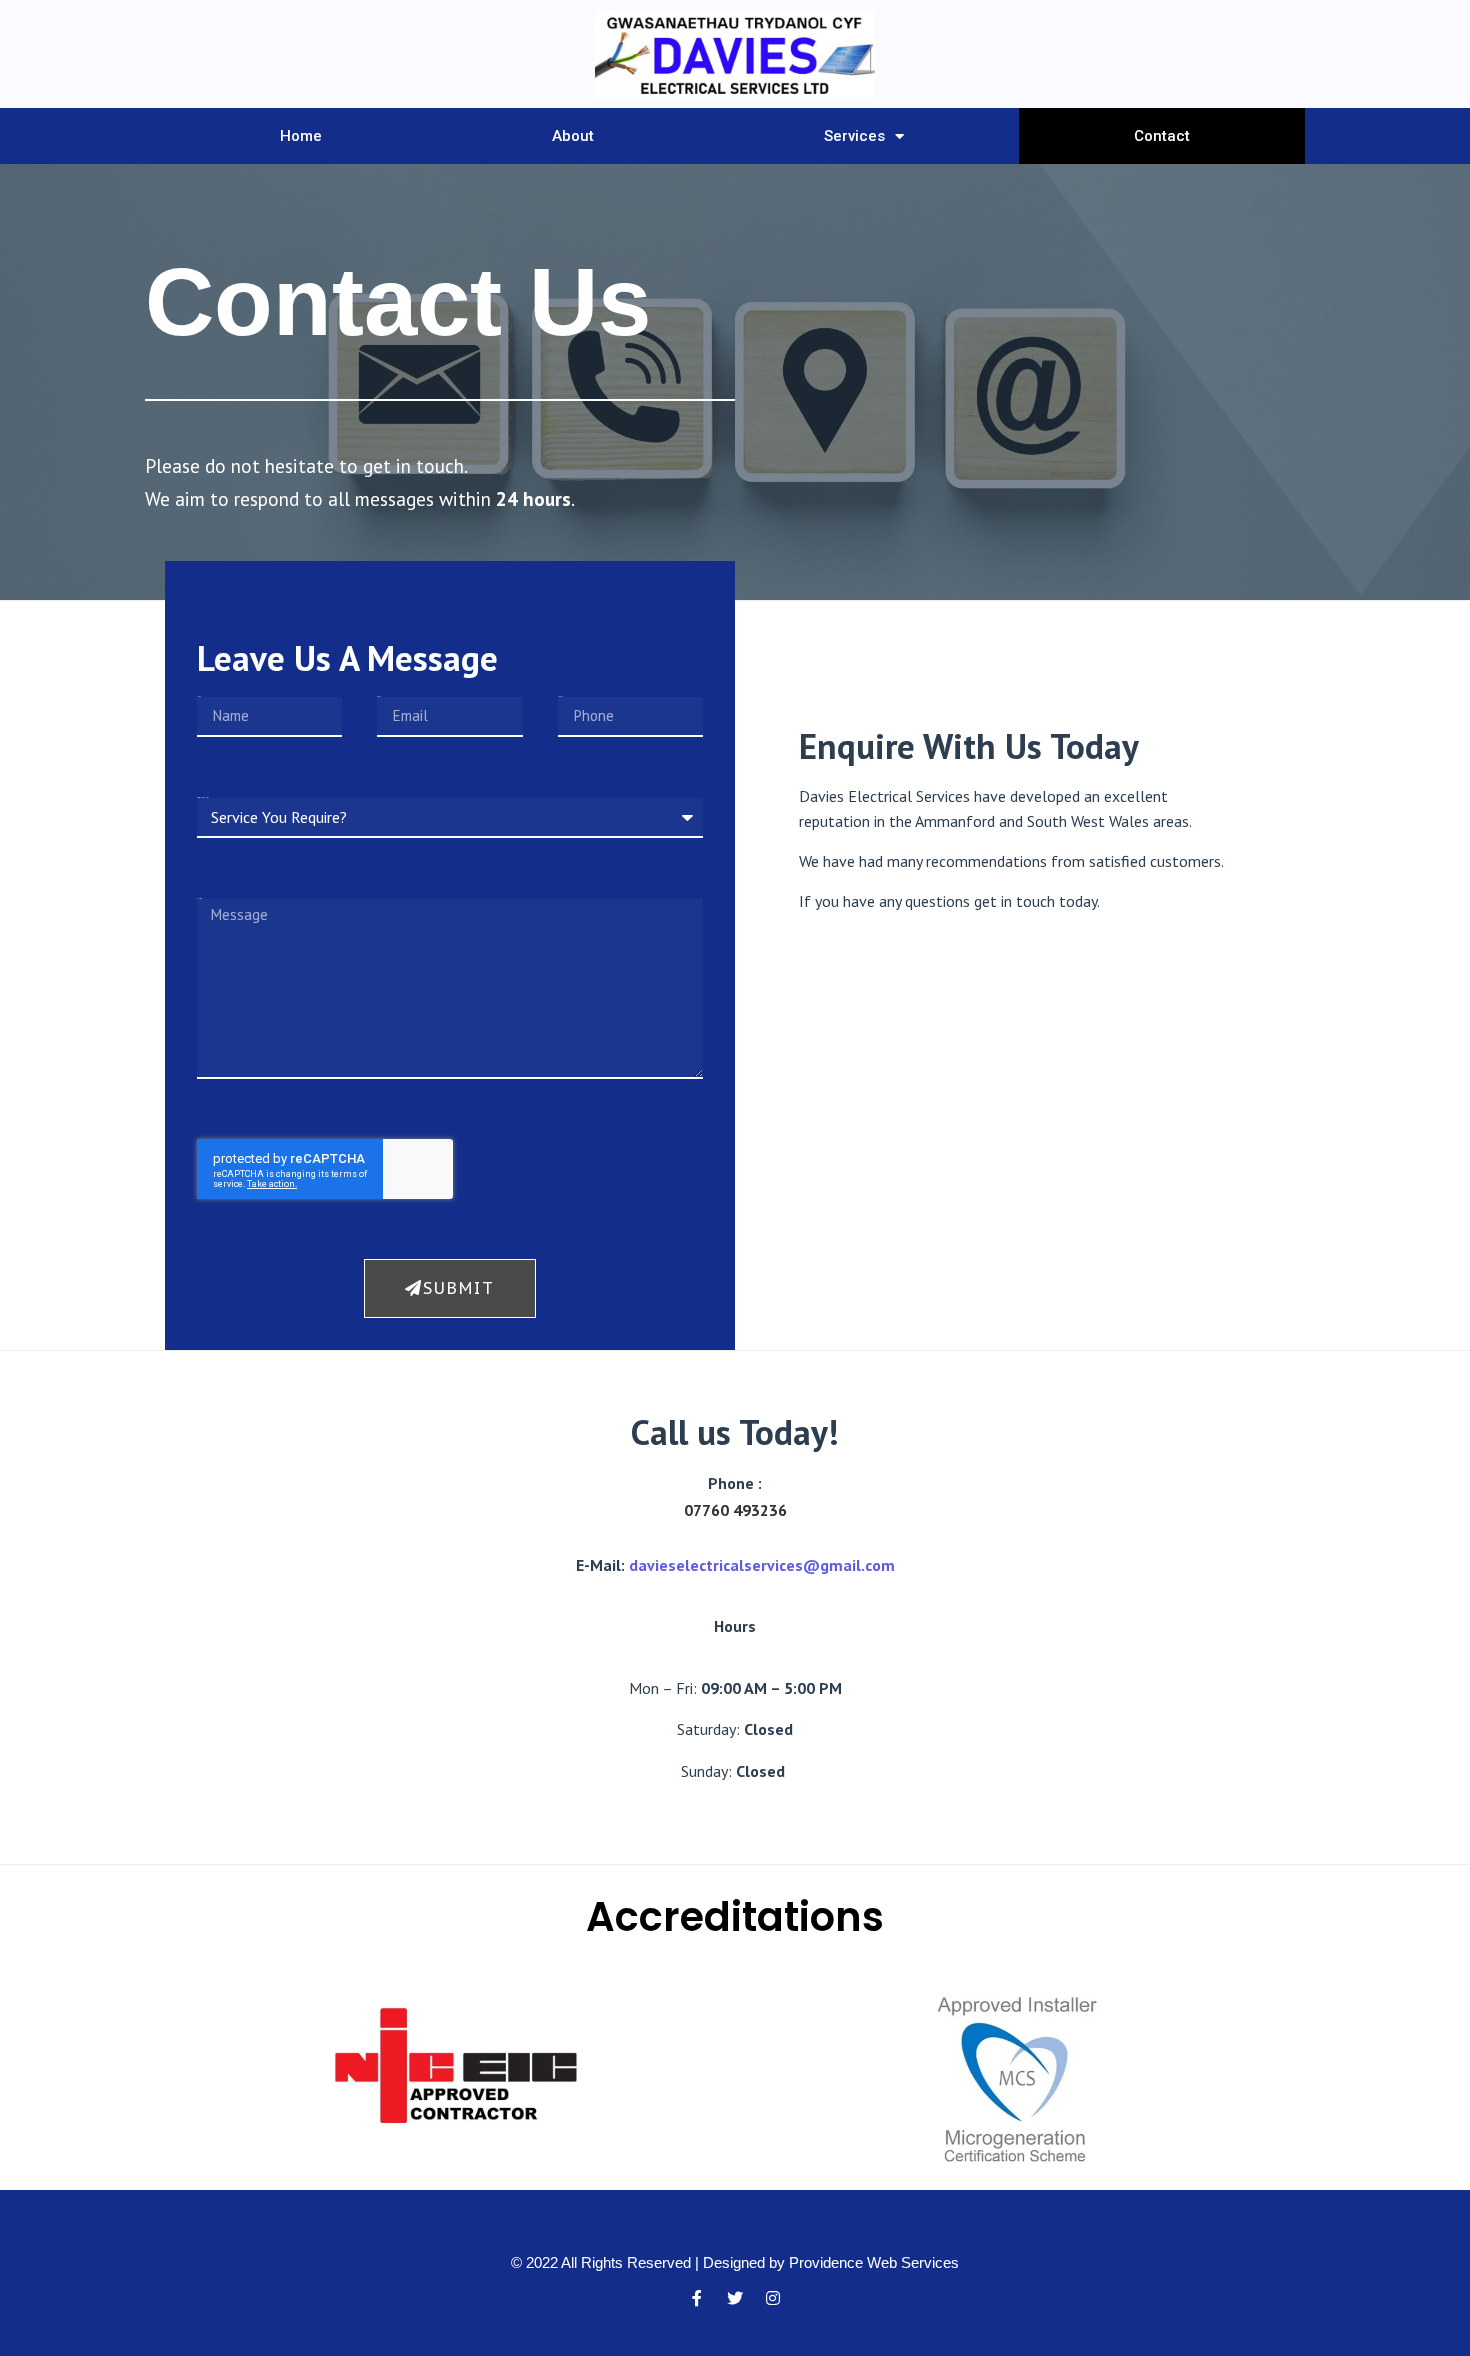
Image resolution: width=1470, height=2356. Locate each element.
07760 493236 (735, 1510)
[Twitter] (735, 2298)
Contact (1162, 136)
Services (854, 136)
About (573, 136)
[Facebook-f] (697, 2298)
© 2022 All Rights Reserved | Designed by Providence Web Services (735, 2262)
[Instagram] (773, 2298)
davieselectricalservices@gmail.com (762, 1565)
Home (301, 136)
